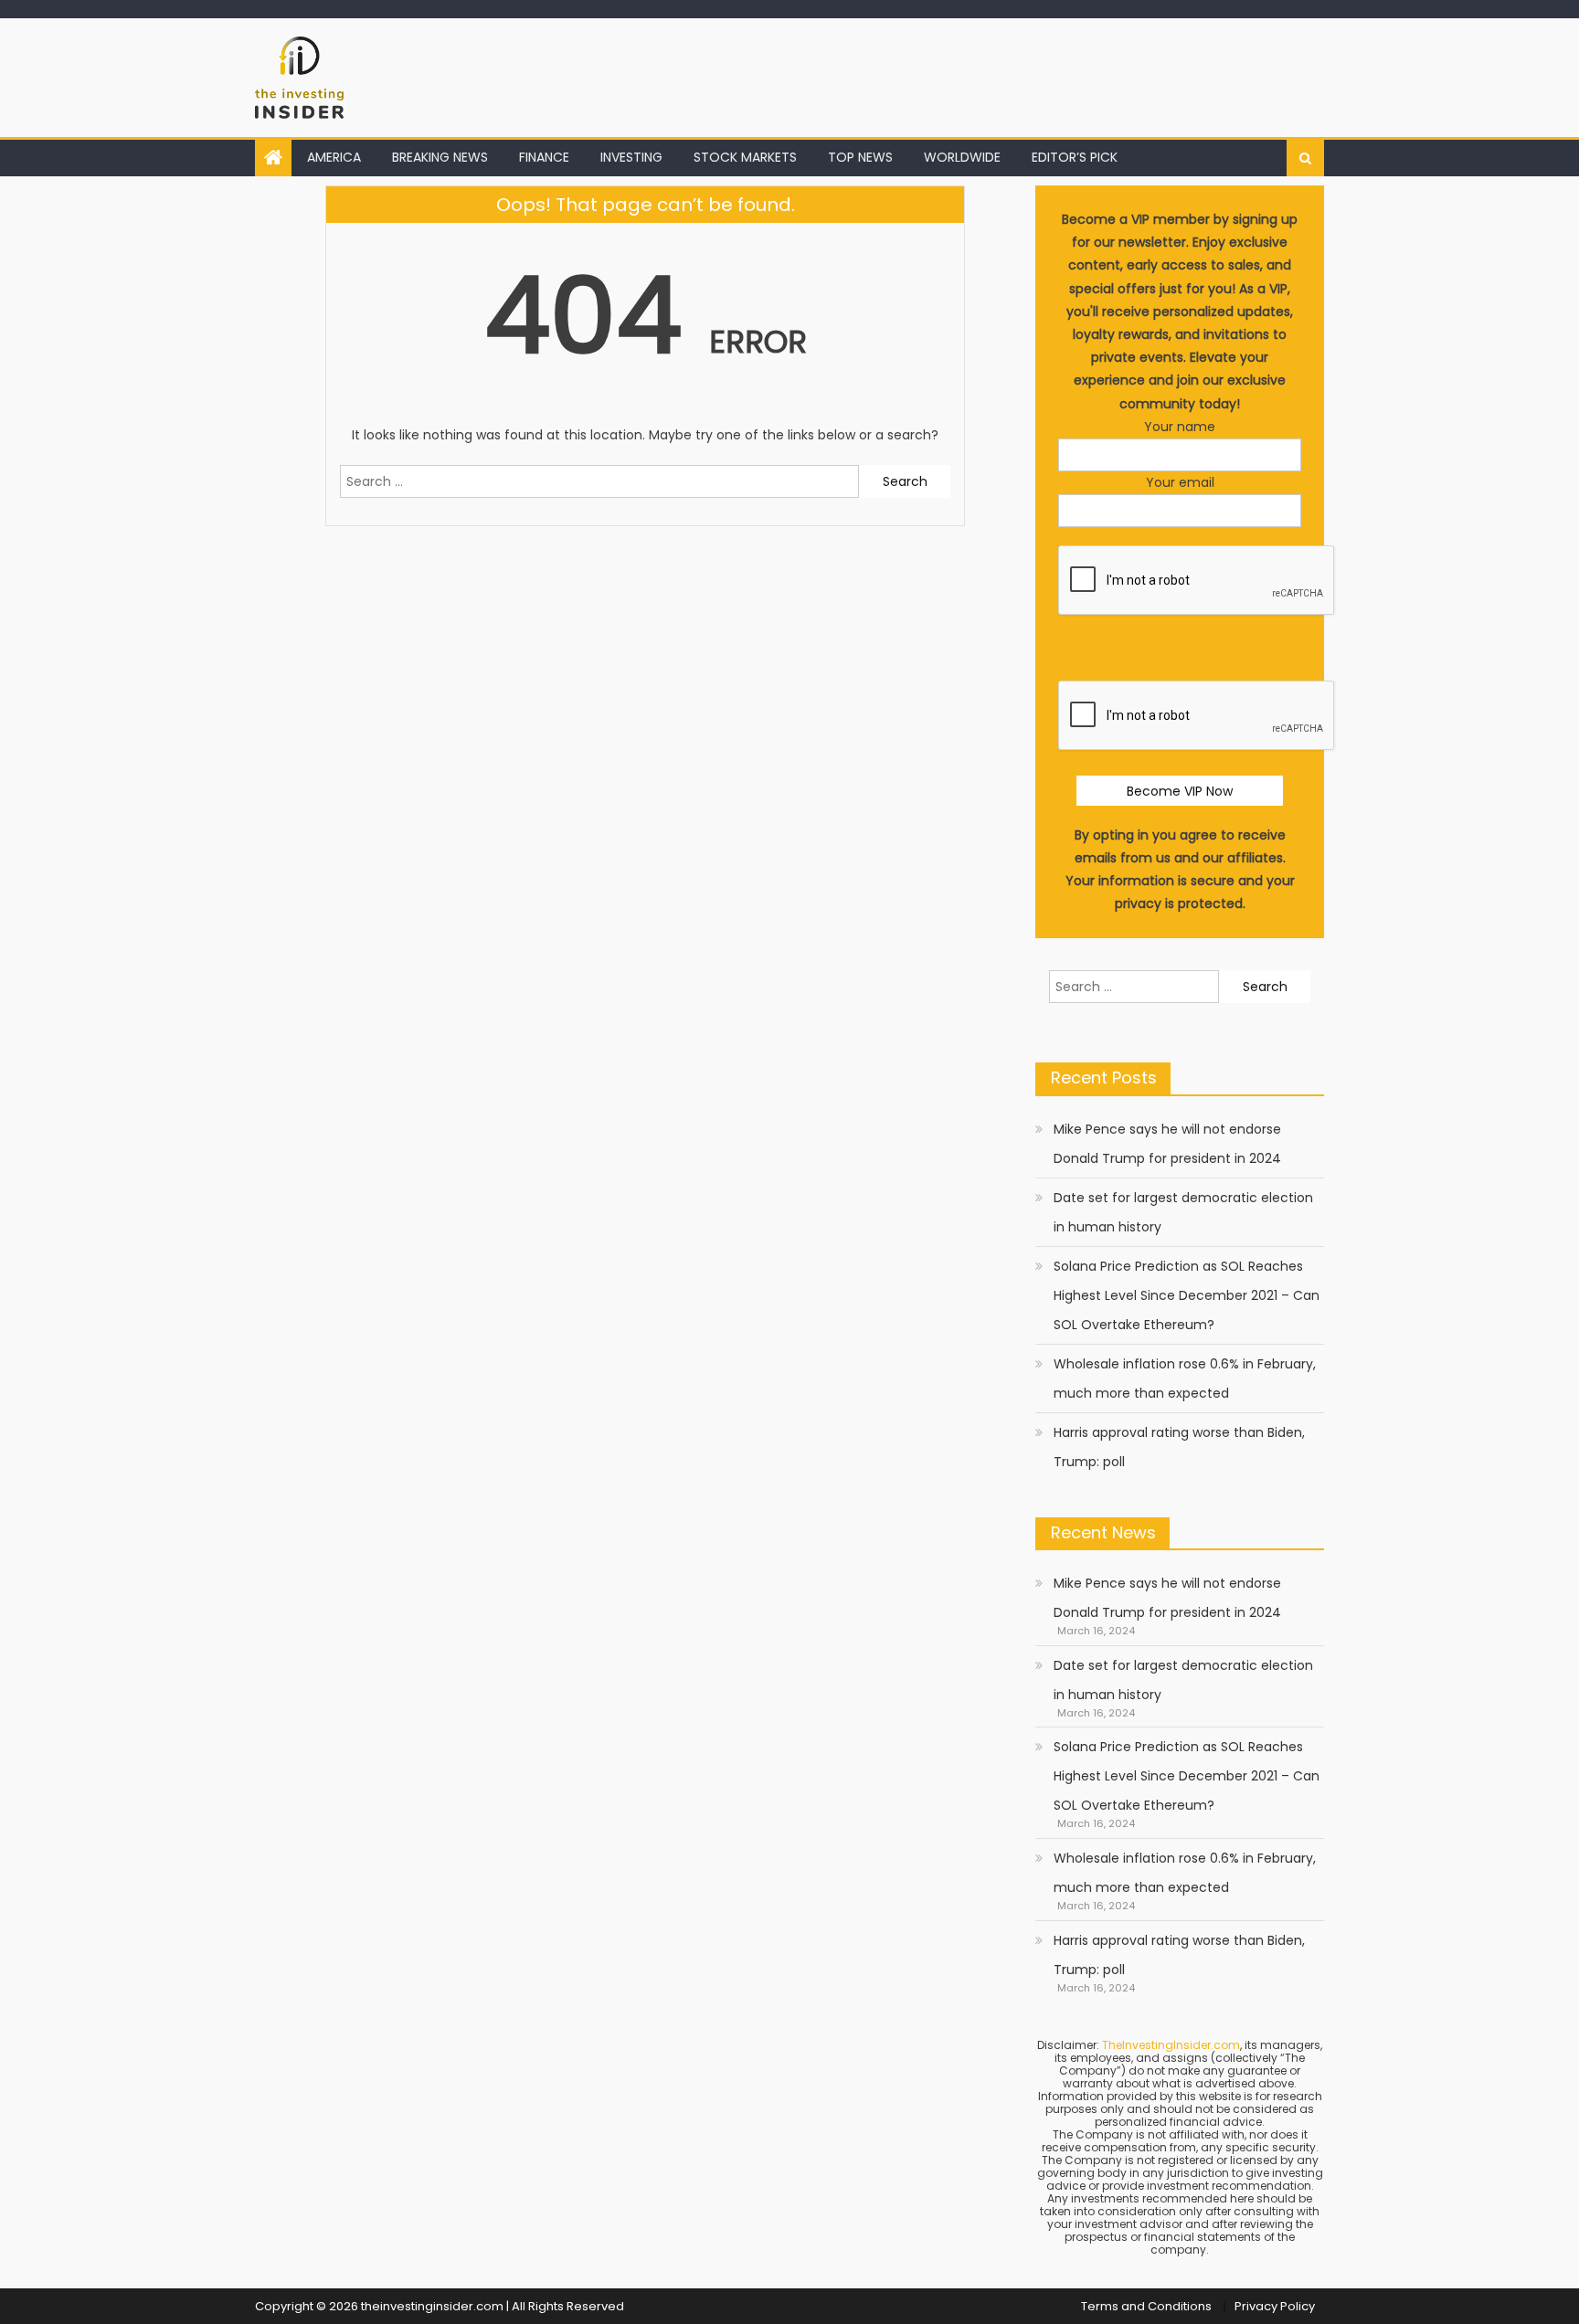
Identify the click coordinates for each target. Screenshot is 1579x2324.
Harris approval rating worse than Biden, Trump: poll (1179, 1447)
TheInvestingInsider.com (1171, 2045)
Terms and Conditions (1146, 2306)
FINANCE (544, 157)
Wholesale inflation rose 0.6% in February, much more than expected (1185, 1379)
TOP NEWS (860, 157)
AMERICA (334, 157)
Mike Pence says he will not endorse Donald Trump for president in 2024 (1167, 1144)
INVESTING (631, 157)
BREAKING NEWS (440, 157)
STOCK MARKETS (745, 157)
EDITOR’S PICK (1075, 157)
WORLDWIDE (962, 157)
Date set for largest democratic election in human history (1183, 1212)
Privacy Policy (1275, 2306)
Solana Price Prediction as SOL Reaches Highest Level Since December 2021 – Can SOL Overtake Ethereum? (1187, 1295)
